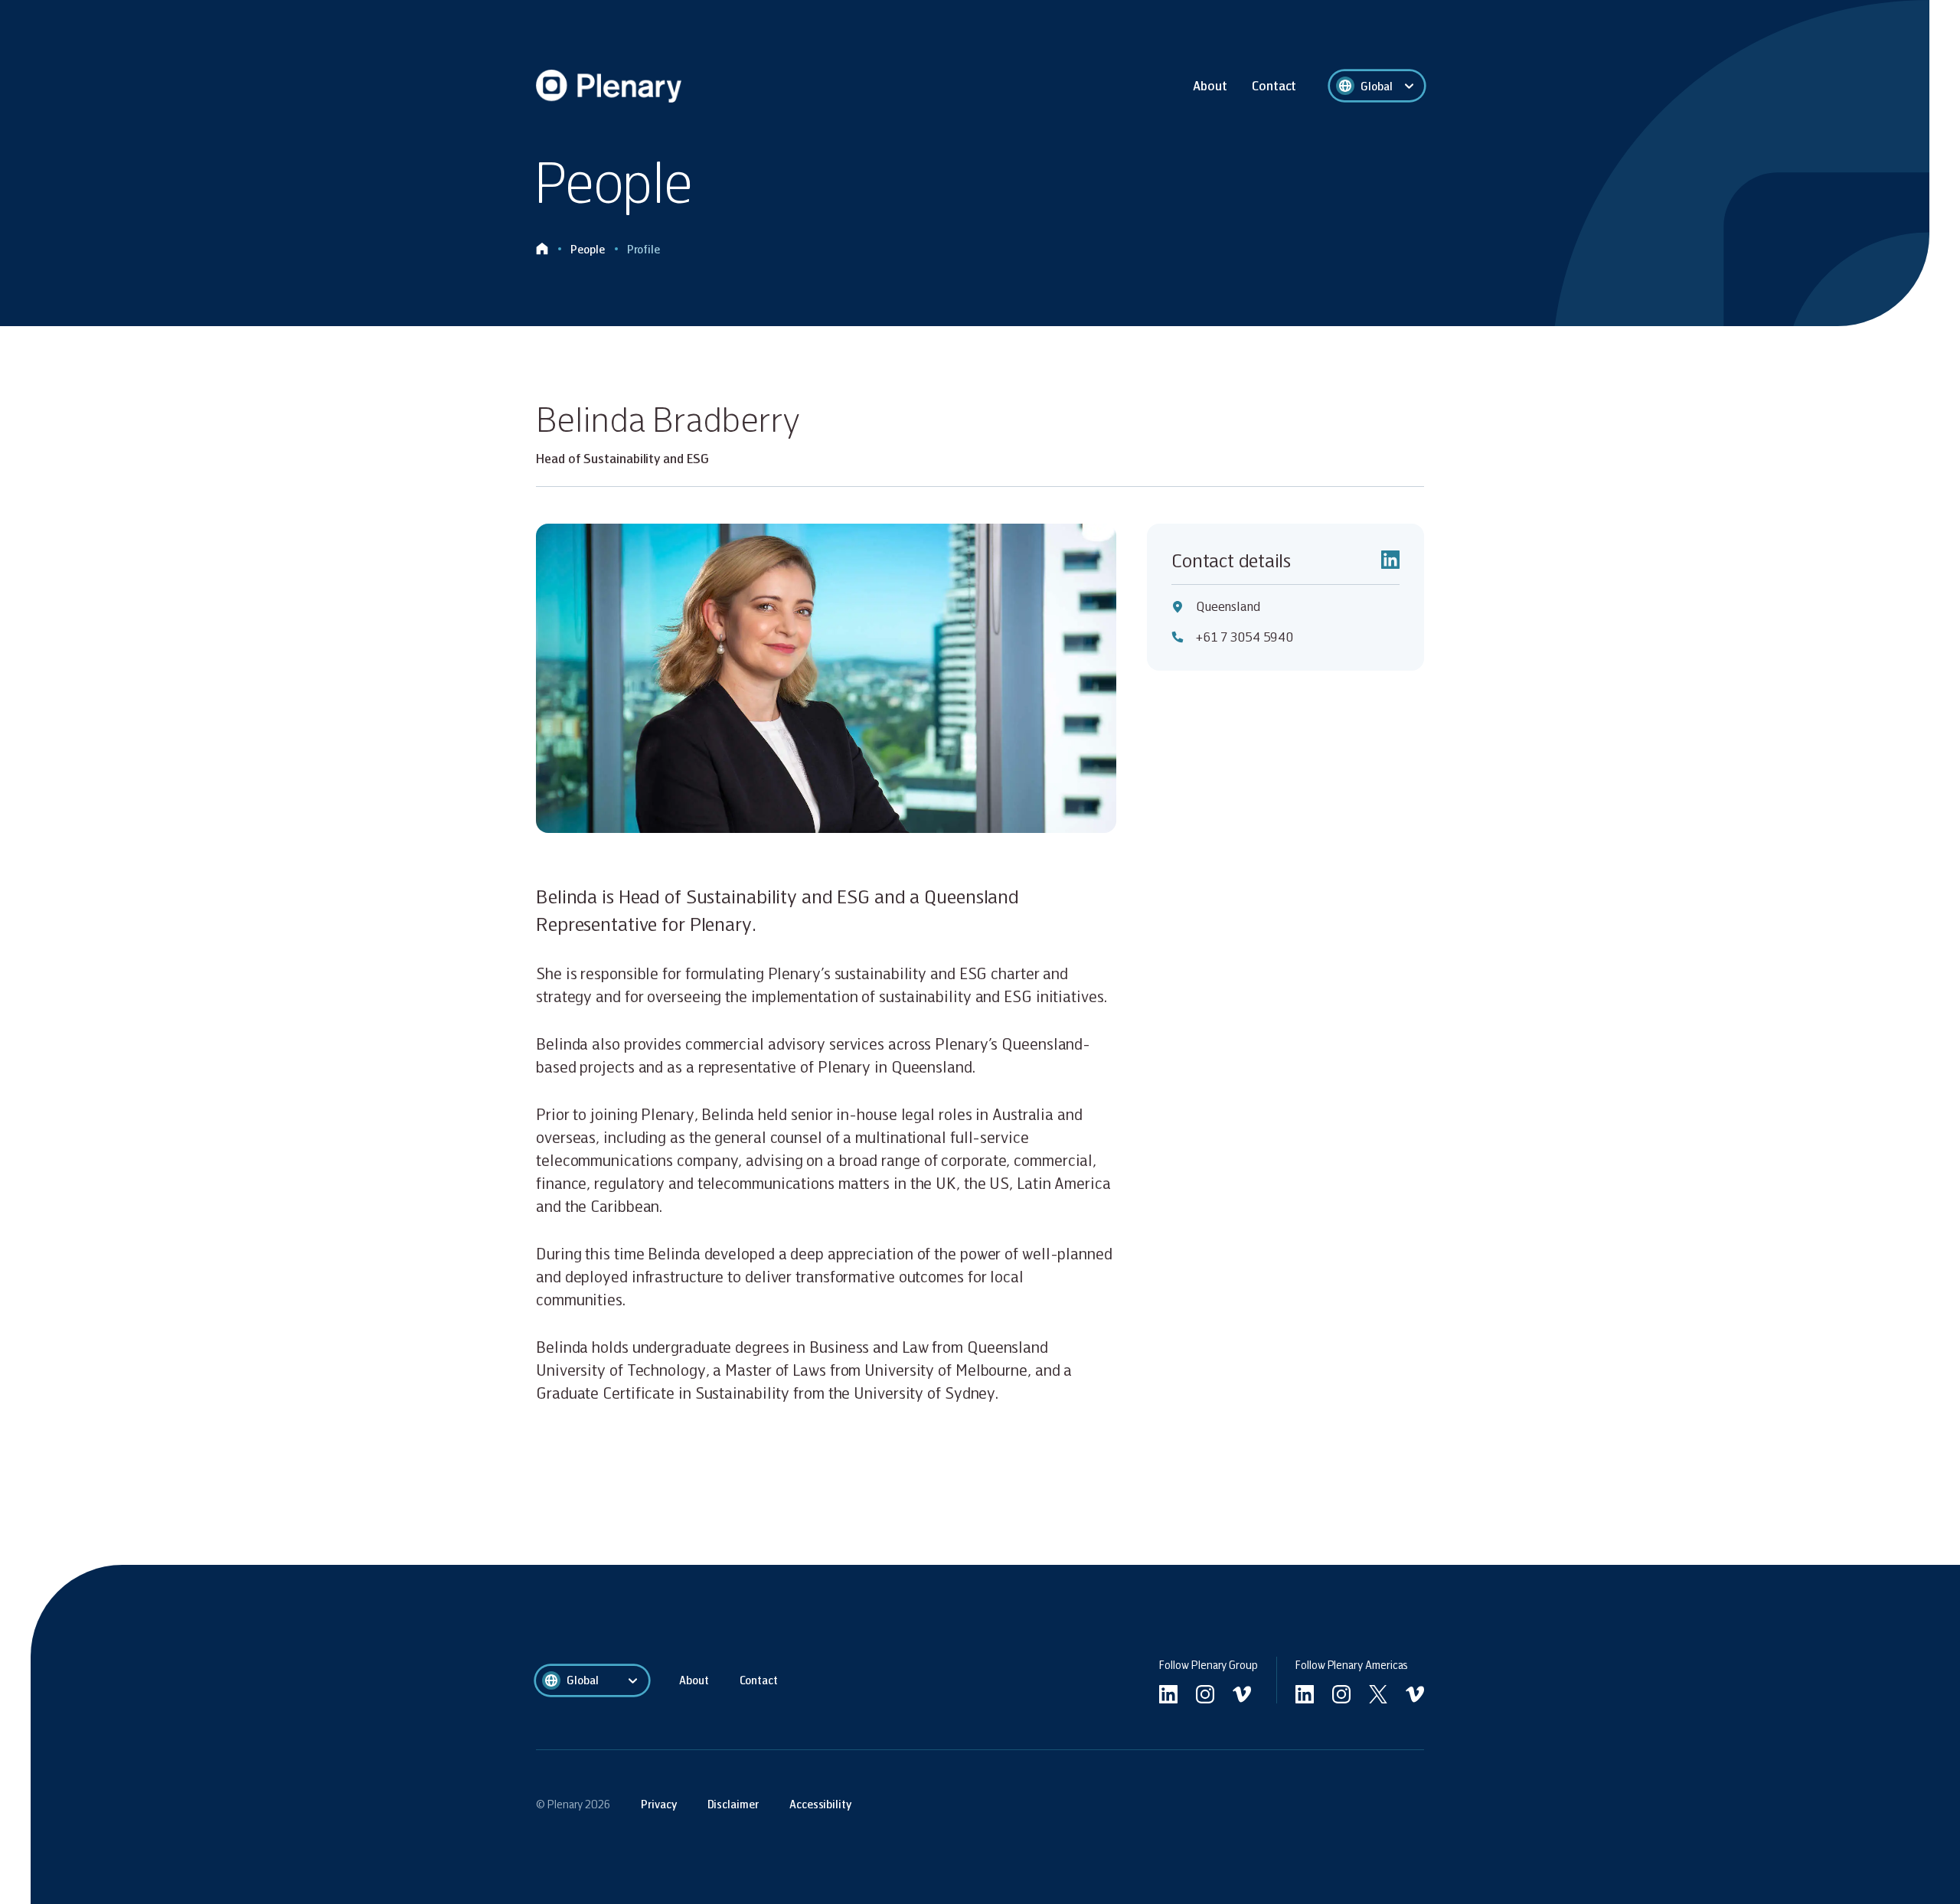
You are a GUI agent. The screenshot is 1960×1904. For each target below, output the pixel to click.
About (1210, 85)
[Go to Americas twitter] (1378, 1694)
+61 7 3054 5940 (1245, 637)
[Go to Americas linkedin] (1305, 1694)
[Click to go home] (542, 249)
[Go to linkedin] (1168, 1694)
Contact (1274, 85)
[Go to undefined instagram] (1205, 1694)
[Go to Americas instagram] (1341, 1694)
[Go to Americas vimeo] (1415, 1694)
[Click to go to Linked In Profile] (1390, 560)
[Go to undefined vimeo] (1242, 1694)
